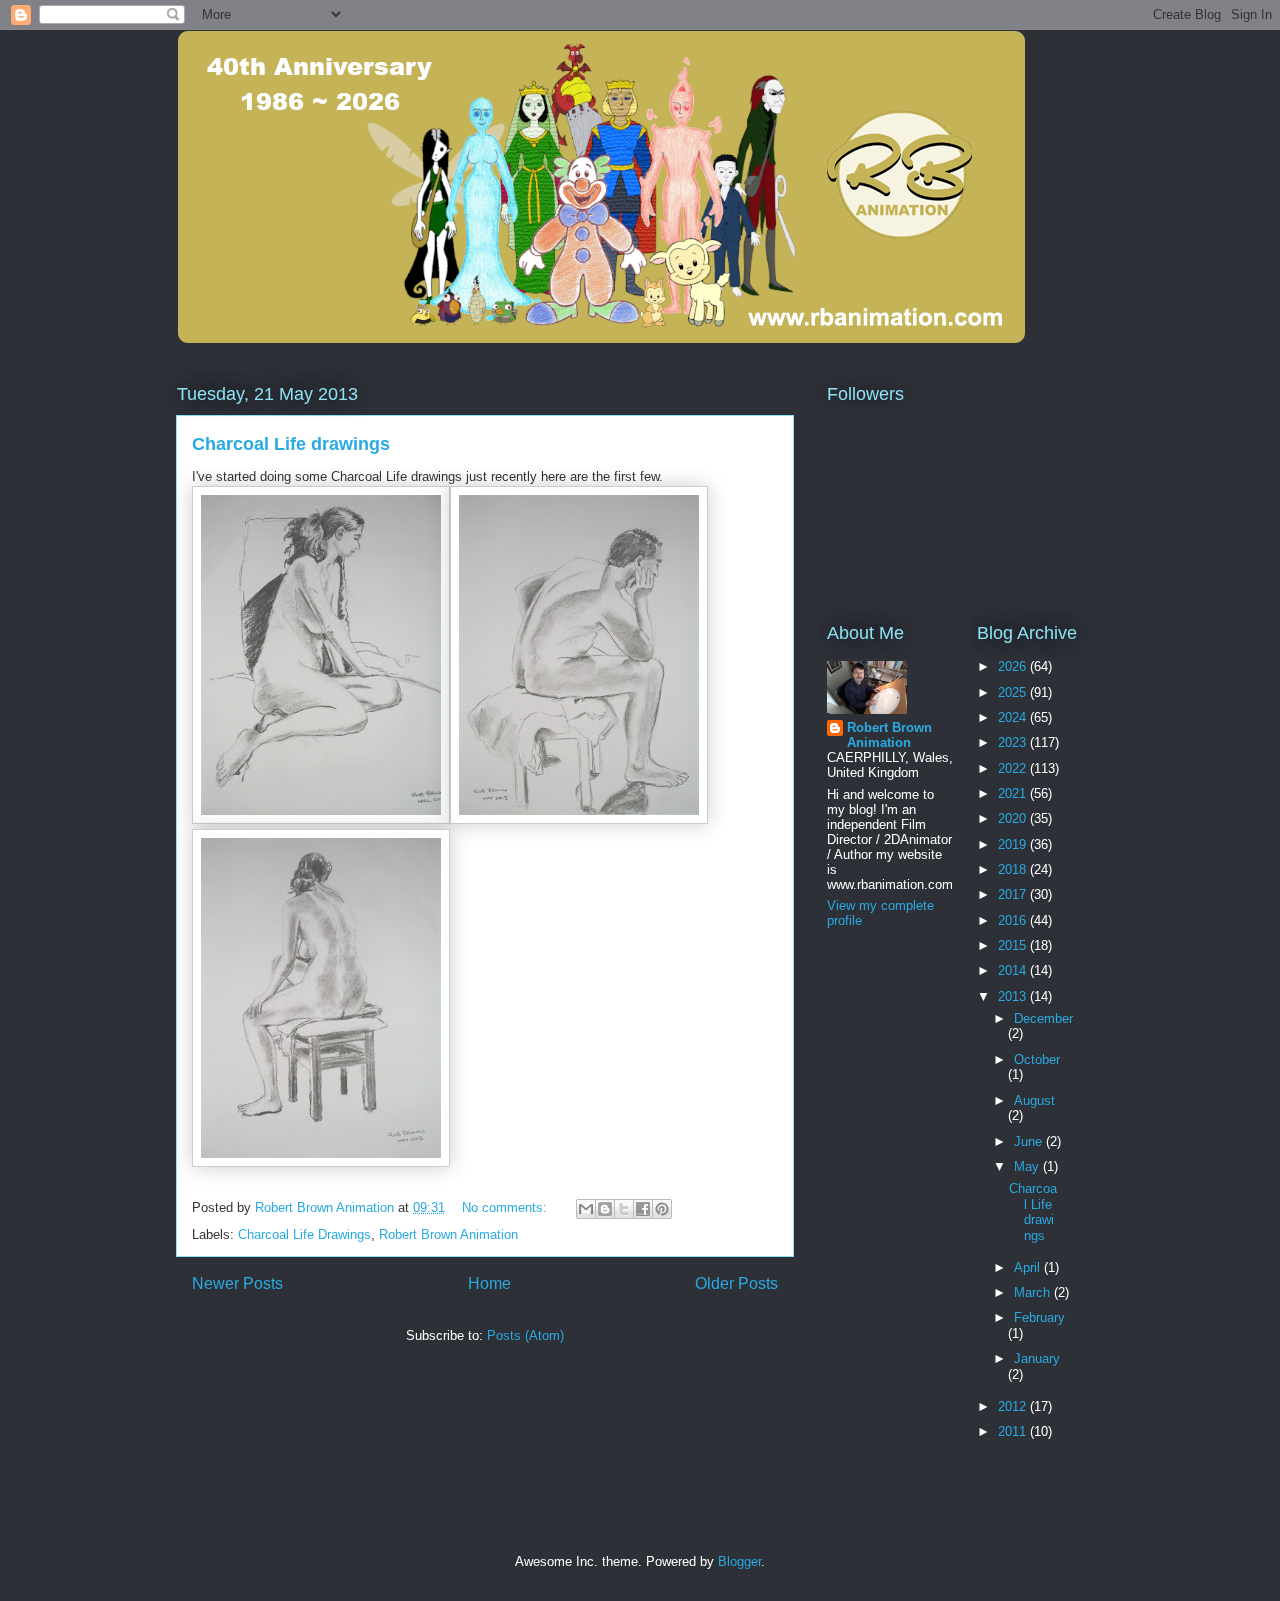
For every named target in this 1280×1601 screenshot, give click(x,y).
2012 (1014, 1406)
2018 (1014, 869)
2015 (1014, 945)
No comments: (506, 1207)
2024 (1014, 717)
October (1037, 1059)
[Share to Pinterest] (662, 1209)
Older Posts (736, 1283)
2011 (1014, 1431)
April (1029, 1267)
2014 (1014, 970)
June (1030, 1141)
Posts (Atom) (525, 1335)
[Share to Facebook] (643, 1209)
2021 (1014, 793)
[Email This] (586, 1209)
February (1039, 1317)
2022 (1014, 768)
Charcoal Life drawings (291, 444)
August (1034, 1100)
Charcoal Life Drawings (304, 1234)
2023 (1014, 742)
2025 (1014, 692)
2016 (1014, 920)
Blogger (739, 1561)
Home (489, 1283)
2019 (1014, 844)
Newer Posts (237, 1283)
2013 (1014, 996)
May (1028, 1166)
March (1034, 1292)
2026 (1014, 666)
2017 (1014, 894)
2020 (1014, 818)
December (1043, 1018)
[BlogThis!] (605, 1209)
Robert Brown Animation (448, 1234)
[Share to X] (624, 1209)
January (1037, 1358)
